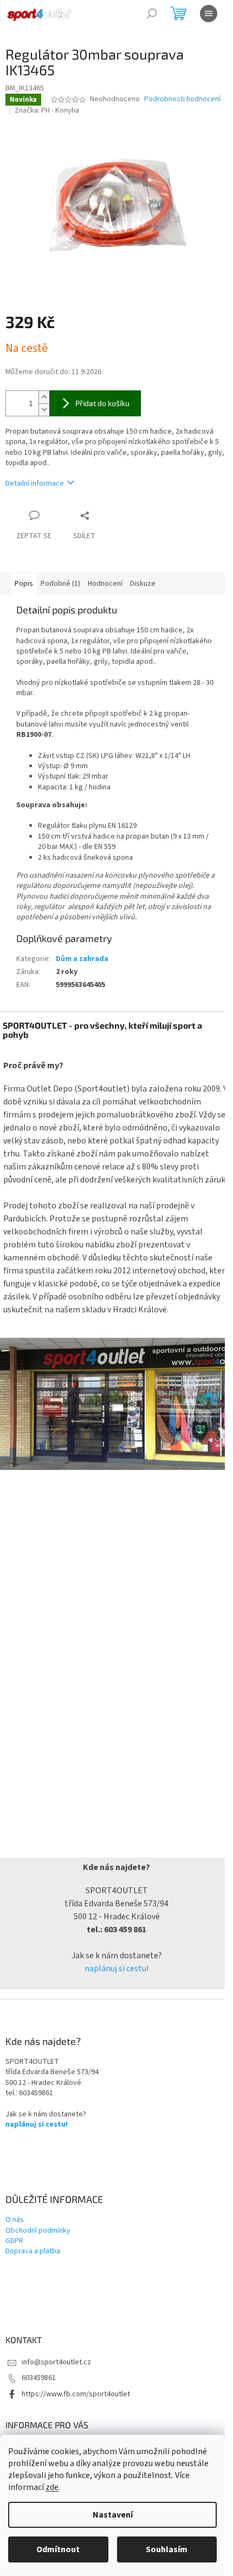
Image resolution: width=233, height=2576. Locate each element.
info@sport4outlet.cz (56, 2362)
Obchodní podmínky (38, 2231)
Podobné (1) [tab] (60, 584)
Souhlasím (167, 2549)
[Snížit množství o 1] (44, 410)
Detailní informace (35, 483)
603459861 (39, 2378)
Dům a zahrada (82, 959)
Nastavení (113, 2515)
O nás (15, 2220)
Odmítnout (58, 2549)
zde (52, 2487)
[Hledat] (152, 14)
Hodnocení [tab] (105, 584)
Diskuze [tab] (143, 584)
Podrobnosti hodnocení (182, 99)
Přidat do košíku (102, 403)
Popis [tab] (24, 584)
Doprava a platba (33, 2251)
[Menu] (209, 14)
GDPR (14, 2241)
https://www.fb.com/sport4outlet (76, 2394)
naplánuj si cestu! (116, 1969)
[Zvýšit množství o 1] (44, 397)
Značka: (47, 110)
